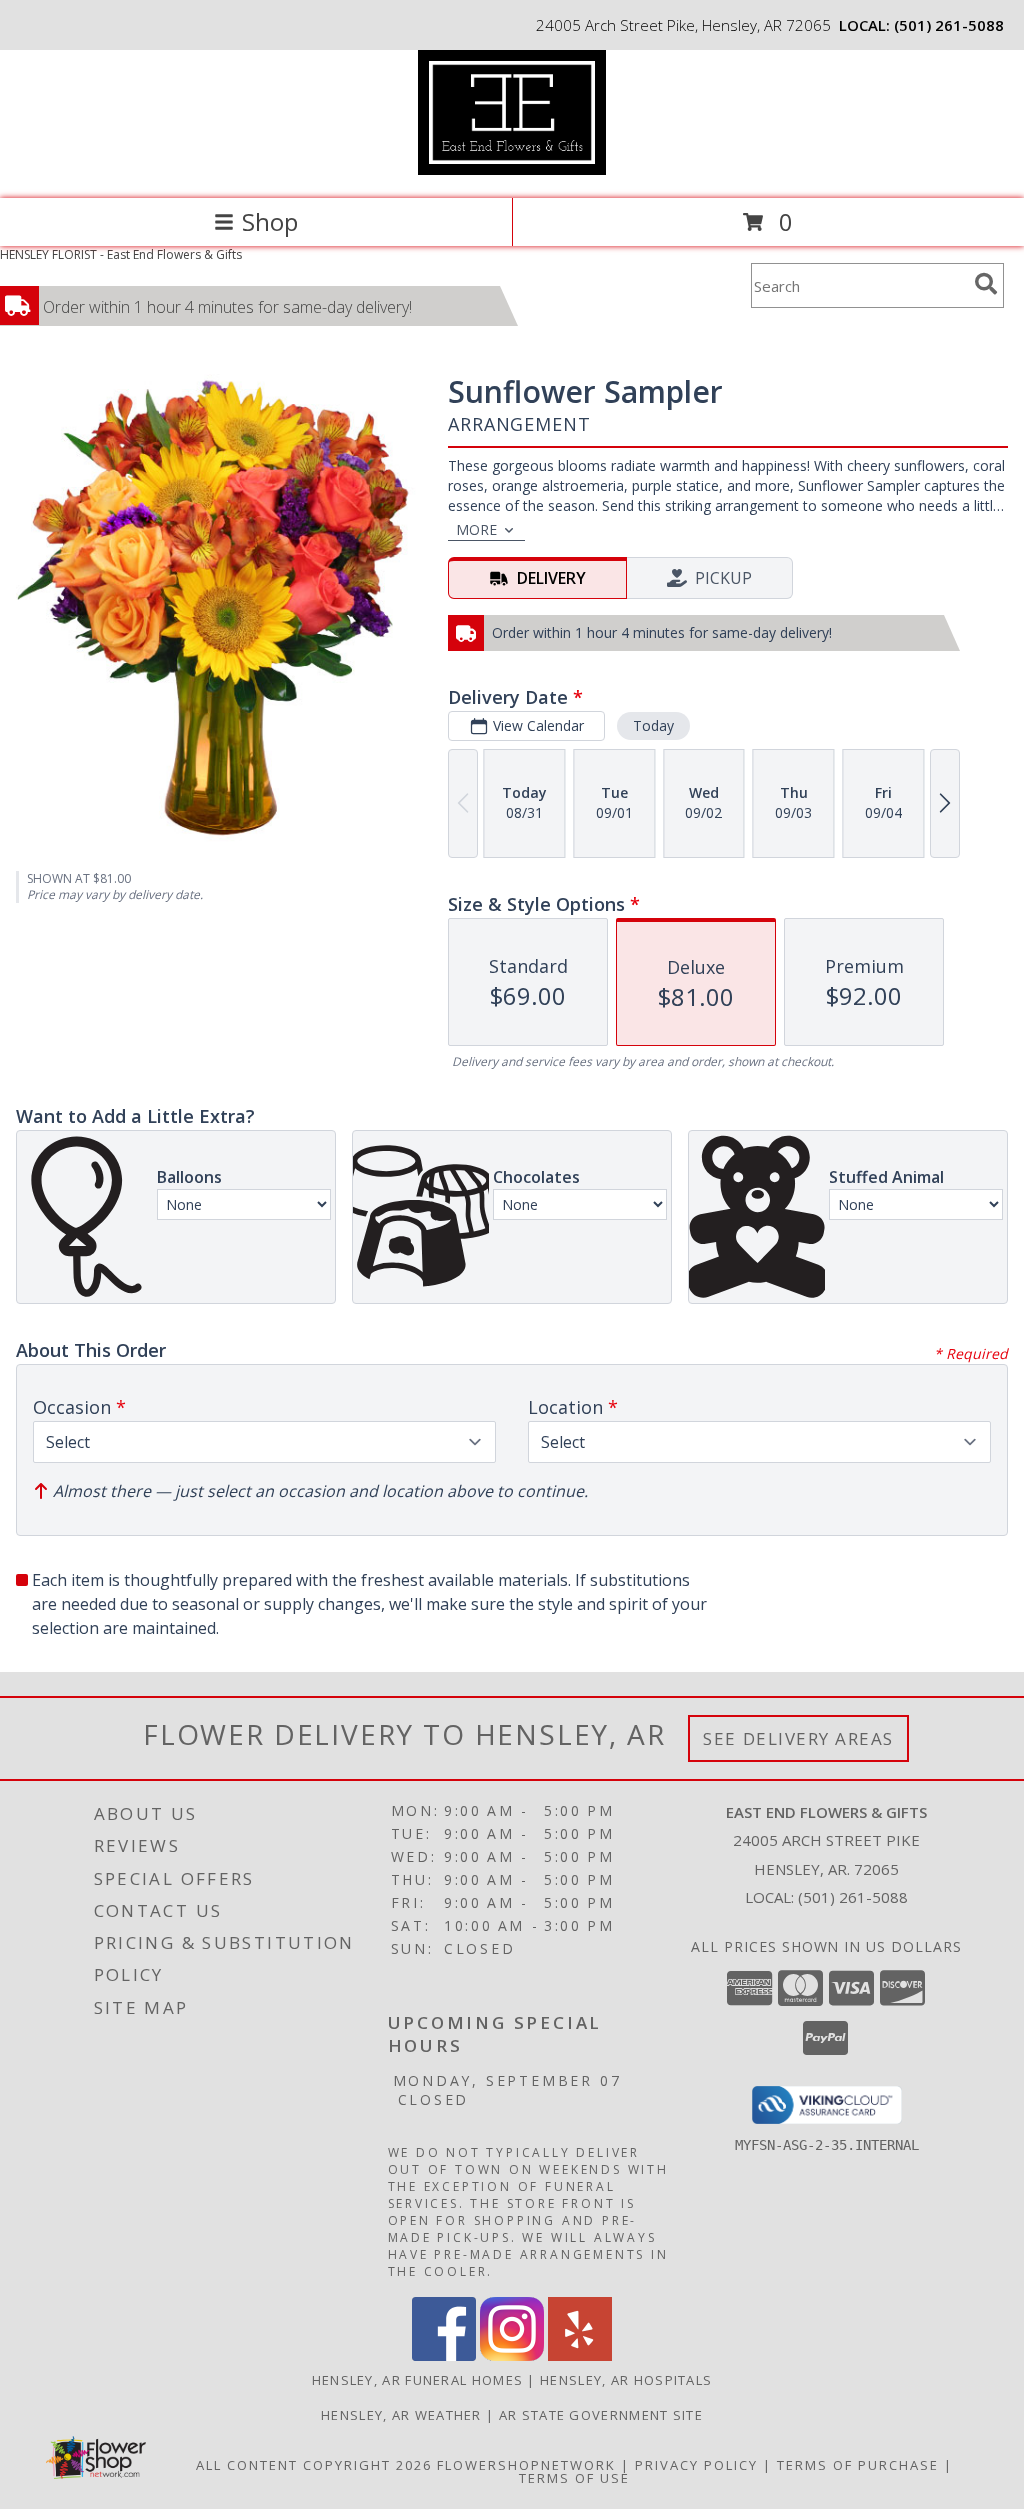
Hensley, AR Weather (401, 2415)
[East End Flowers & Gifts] (512, 169)
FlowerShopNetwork (526, 2465)
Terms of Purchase (858, 2465)
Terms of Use (574, 2478)
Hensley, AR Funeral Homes (418, 2380)
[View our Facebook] (444, 2355)
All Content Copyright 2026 (314, 2465)
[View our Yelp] (580, 2355)
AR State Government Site (601, 2415)
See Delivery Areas (798, 1738)
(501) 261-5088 (949, 25)
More (476, 529)
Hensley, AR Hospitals (626, 2380)
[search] (986, 284)
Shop (270, 221)
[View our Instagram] (512, 2355)
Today (653, 725)
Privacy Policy (696, 2465)
